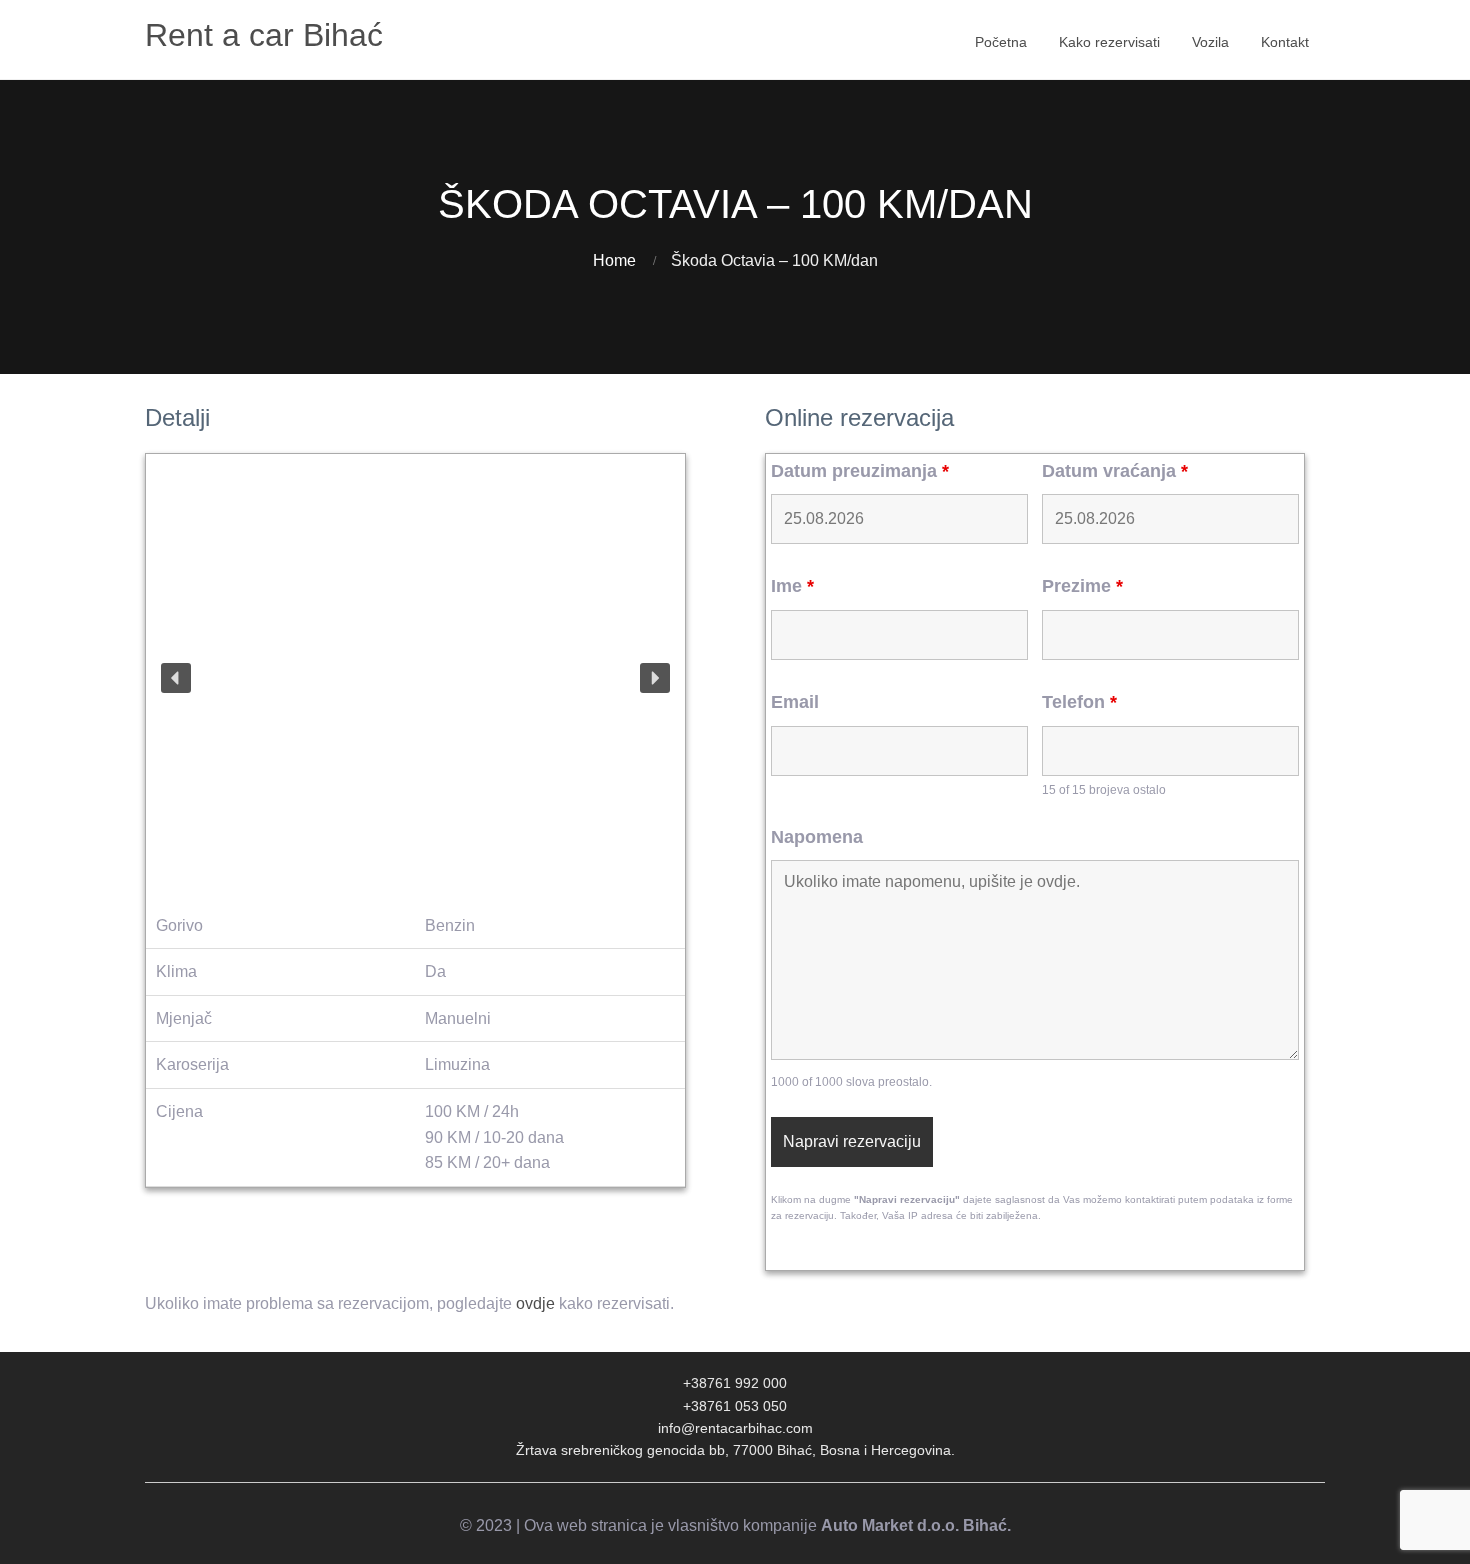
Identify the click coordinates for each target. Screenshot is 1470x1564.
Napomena (817, 837)
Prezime (1082, 586)
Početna (1001, 42)
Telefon (1079, 702)
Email (795, 702)
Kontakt (1285, 42)
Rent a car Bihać (264, 35)
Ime (792, 586)
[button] (176, 678)
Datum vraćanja (1115, 471)
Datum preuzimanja (860, 471)
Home (614, 260)
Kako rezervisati (1109, 42)
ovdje (535, 1303)
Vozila (1210, 42)
